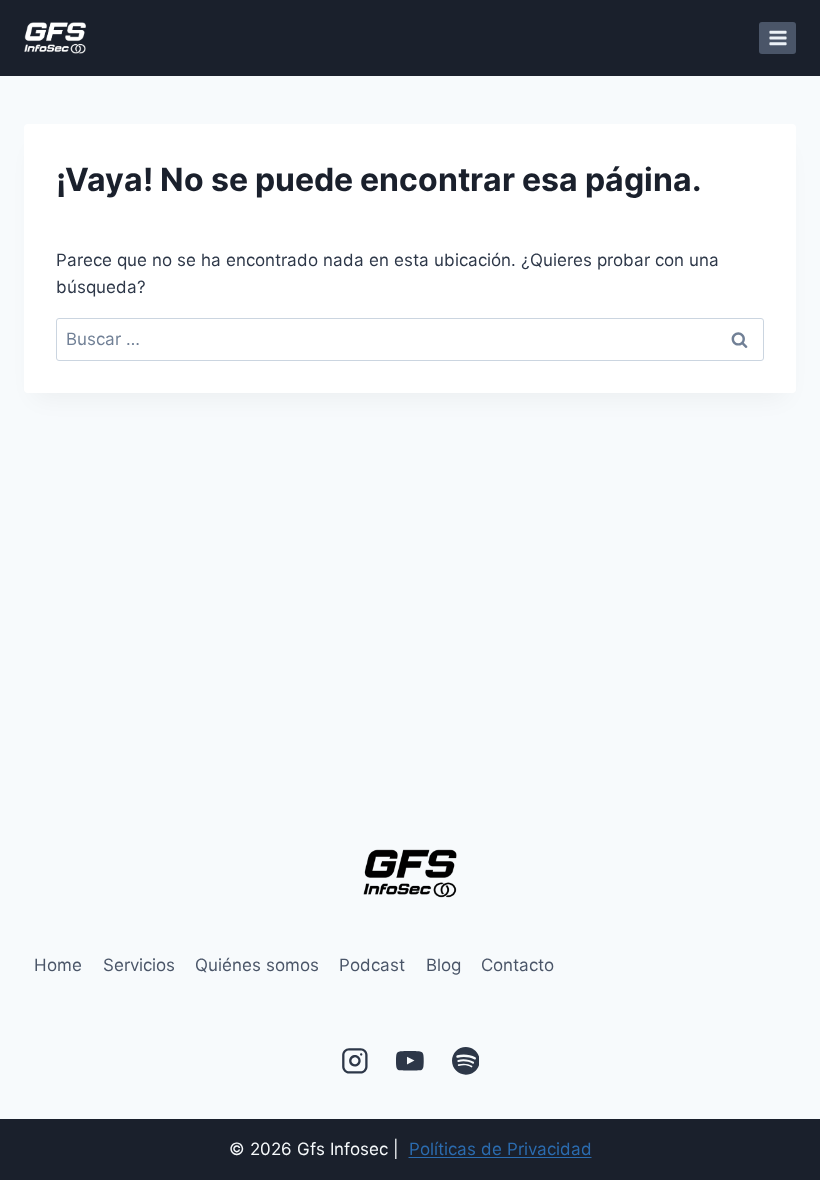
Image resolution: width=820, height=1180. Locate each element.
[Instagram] (354, 1060)
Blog (443, 965)
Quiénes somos (257, 965)
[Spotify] (465, 1060)
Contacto (517, 965)
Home (58, 965)
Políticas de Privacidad (500, 1149)
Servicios (139, 965)
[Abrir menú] (777, 37)
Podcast (372, 965)
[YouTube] (409, 1060)
